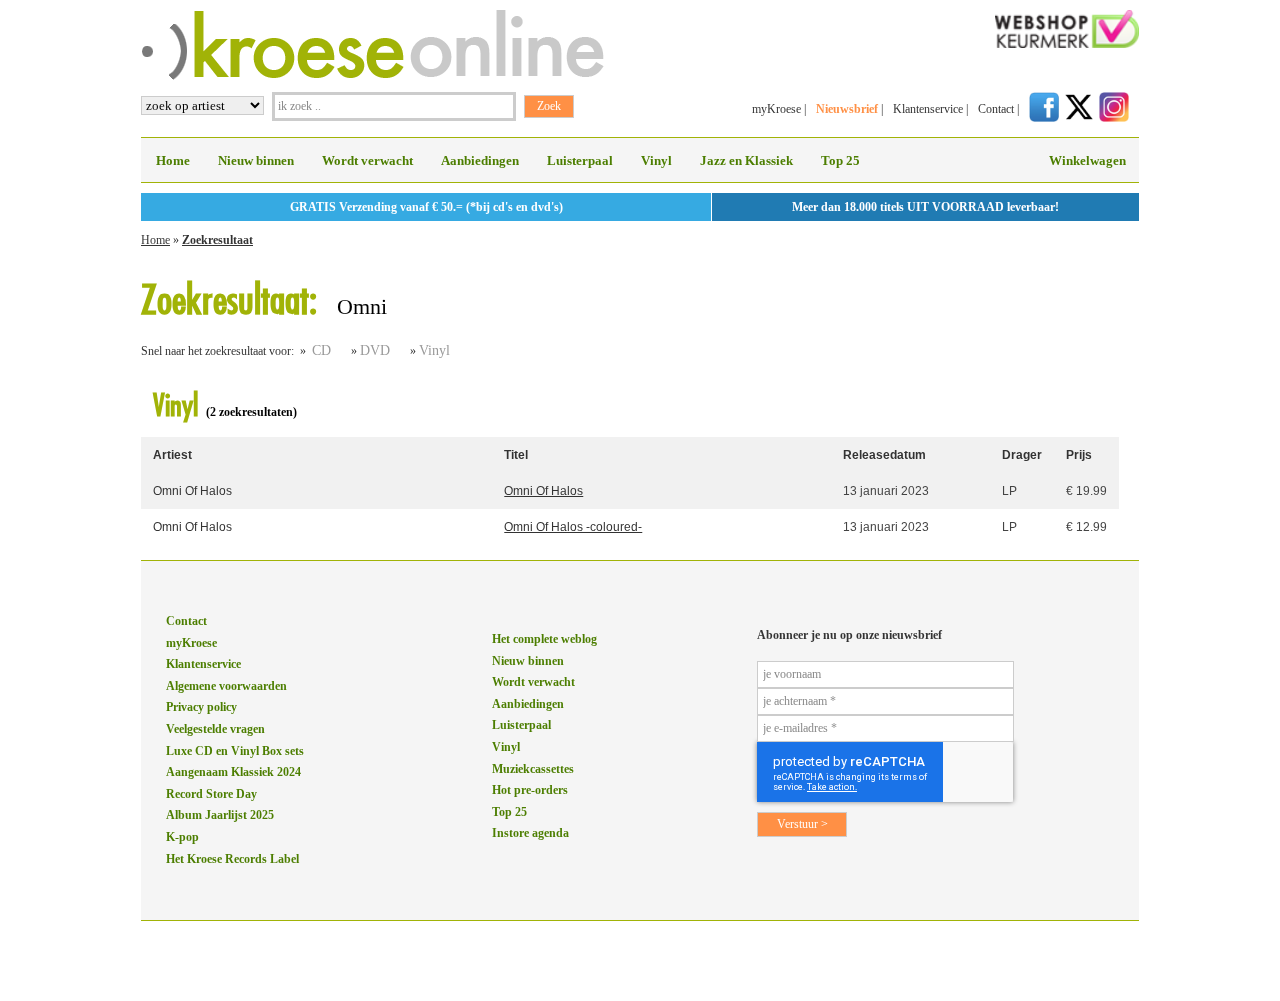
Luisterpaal (580, 160)
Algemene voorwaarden (226, 686)
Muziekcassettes (533, 769)
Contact (996, 109)
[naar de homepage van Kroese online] (372, 76)
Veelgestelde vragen (215, 729)
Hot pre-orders (530, 790)
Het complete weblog (544, 639)
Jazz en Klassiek (746, 160)
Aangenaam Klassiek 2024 (233, 772)
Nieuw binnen (256, 160)
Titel (516, 455)
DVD (375, 350)
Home (173, 160)
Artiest (172, 455)
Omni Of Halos (192, 491)
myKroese (776, 109)
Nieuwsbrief (847, 109)
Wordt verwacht (367, 160)
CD (321, 350)
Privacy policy (201, 707)
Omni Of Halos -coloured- (573, 527)
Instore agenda (530, 833)
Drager (1022, 455)
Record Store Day (211, 794)
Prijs (1079, 455)
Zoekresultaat (217, 240)
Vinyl (656, 160)
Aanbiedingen (480, 160)
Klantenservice (928, 109)
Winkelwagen (1087, 160)
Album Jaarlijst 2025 (220, 815)
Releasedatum (884, 455)
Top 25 (840, 160)
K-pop (182, 837)
